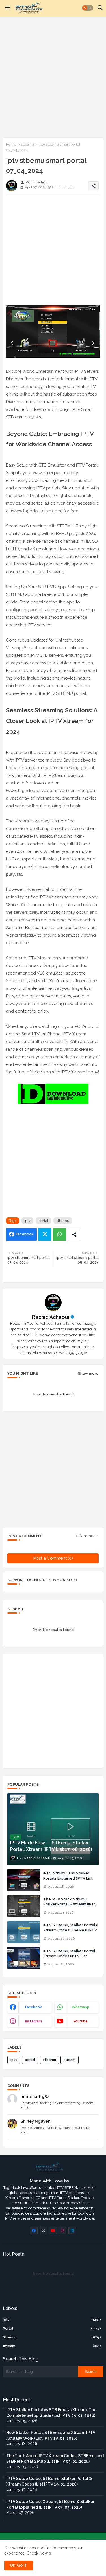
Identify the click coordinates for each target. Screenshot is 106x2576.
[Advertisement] (53, 76)
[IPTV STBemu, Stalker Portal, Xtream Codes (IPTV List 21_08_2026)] (24, 1958)
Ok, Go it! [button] (19, 2565)
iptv (27, 1221)
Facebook (25, 1234)
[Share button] (74, 1234)
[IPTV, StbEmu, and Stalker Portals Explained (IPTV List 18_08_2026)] (24, 1880)
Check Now (37, 2553)
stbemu (27, 144)
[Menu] (8, 8)
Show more (88, 1373)
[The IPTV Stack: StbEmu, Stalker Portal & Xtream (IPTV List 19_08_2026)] (24, 1906)
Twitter (45, 1234)
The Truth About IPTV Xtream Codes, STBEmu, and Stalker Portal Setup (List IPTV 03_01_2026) (55, 2459)
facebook (33, 2007)
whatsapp (81, 2007)
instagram (33, 2021)
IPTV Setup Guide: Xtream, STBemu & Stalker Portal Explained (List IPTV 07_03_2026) (50, 2504)
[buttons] (34, 2230)
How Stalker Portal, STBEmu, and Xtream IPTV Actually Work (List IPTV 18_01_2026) (51, 2435)
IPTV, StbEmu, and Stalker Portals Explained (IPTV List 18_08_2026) (68, 1878)
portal (43, 1221)
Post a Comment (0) (53, 1558)
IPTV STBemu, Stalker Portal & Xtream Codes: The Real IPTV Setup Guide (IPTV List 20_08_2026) (71, 1933)
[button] (88, 8)
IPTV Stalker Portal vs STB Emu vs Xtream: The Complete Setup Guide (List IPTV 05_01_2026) (51, 2413)
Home (11, 144)
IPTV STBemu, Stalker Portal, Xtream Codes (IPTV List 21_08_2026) (70, 1956)
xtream (70, 2060)
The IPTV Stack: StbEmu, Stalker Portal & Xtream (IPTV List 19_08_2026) (70, 1904)
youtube (80, 2021)
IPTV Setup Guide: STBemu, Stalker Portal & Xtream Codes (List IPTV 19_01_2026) (49, 2481)
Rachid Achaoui (51, 1317)
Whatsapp (60, 1234)
